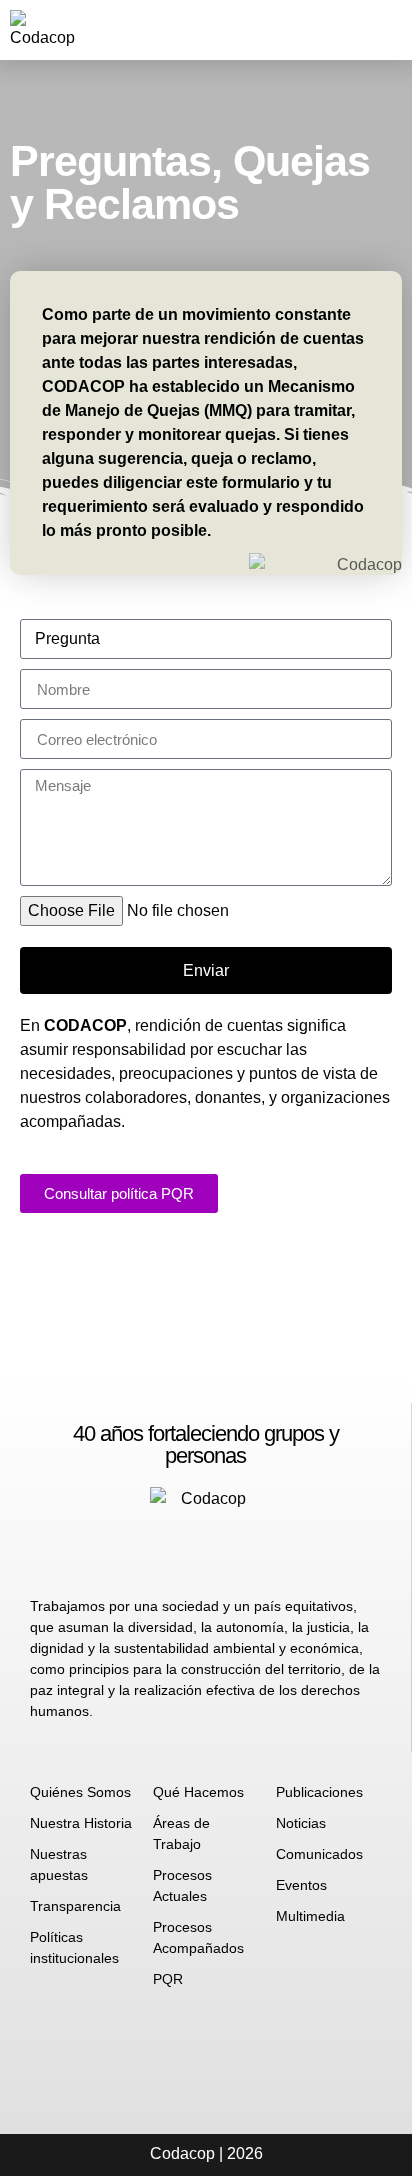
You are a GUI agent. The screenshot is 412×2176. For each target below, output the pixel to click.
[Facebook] (207, 30)
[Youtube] (306, 30)
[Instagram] (240, 30)
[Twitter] (273, 30)
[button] (346, 30)
